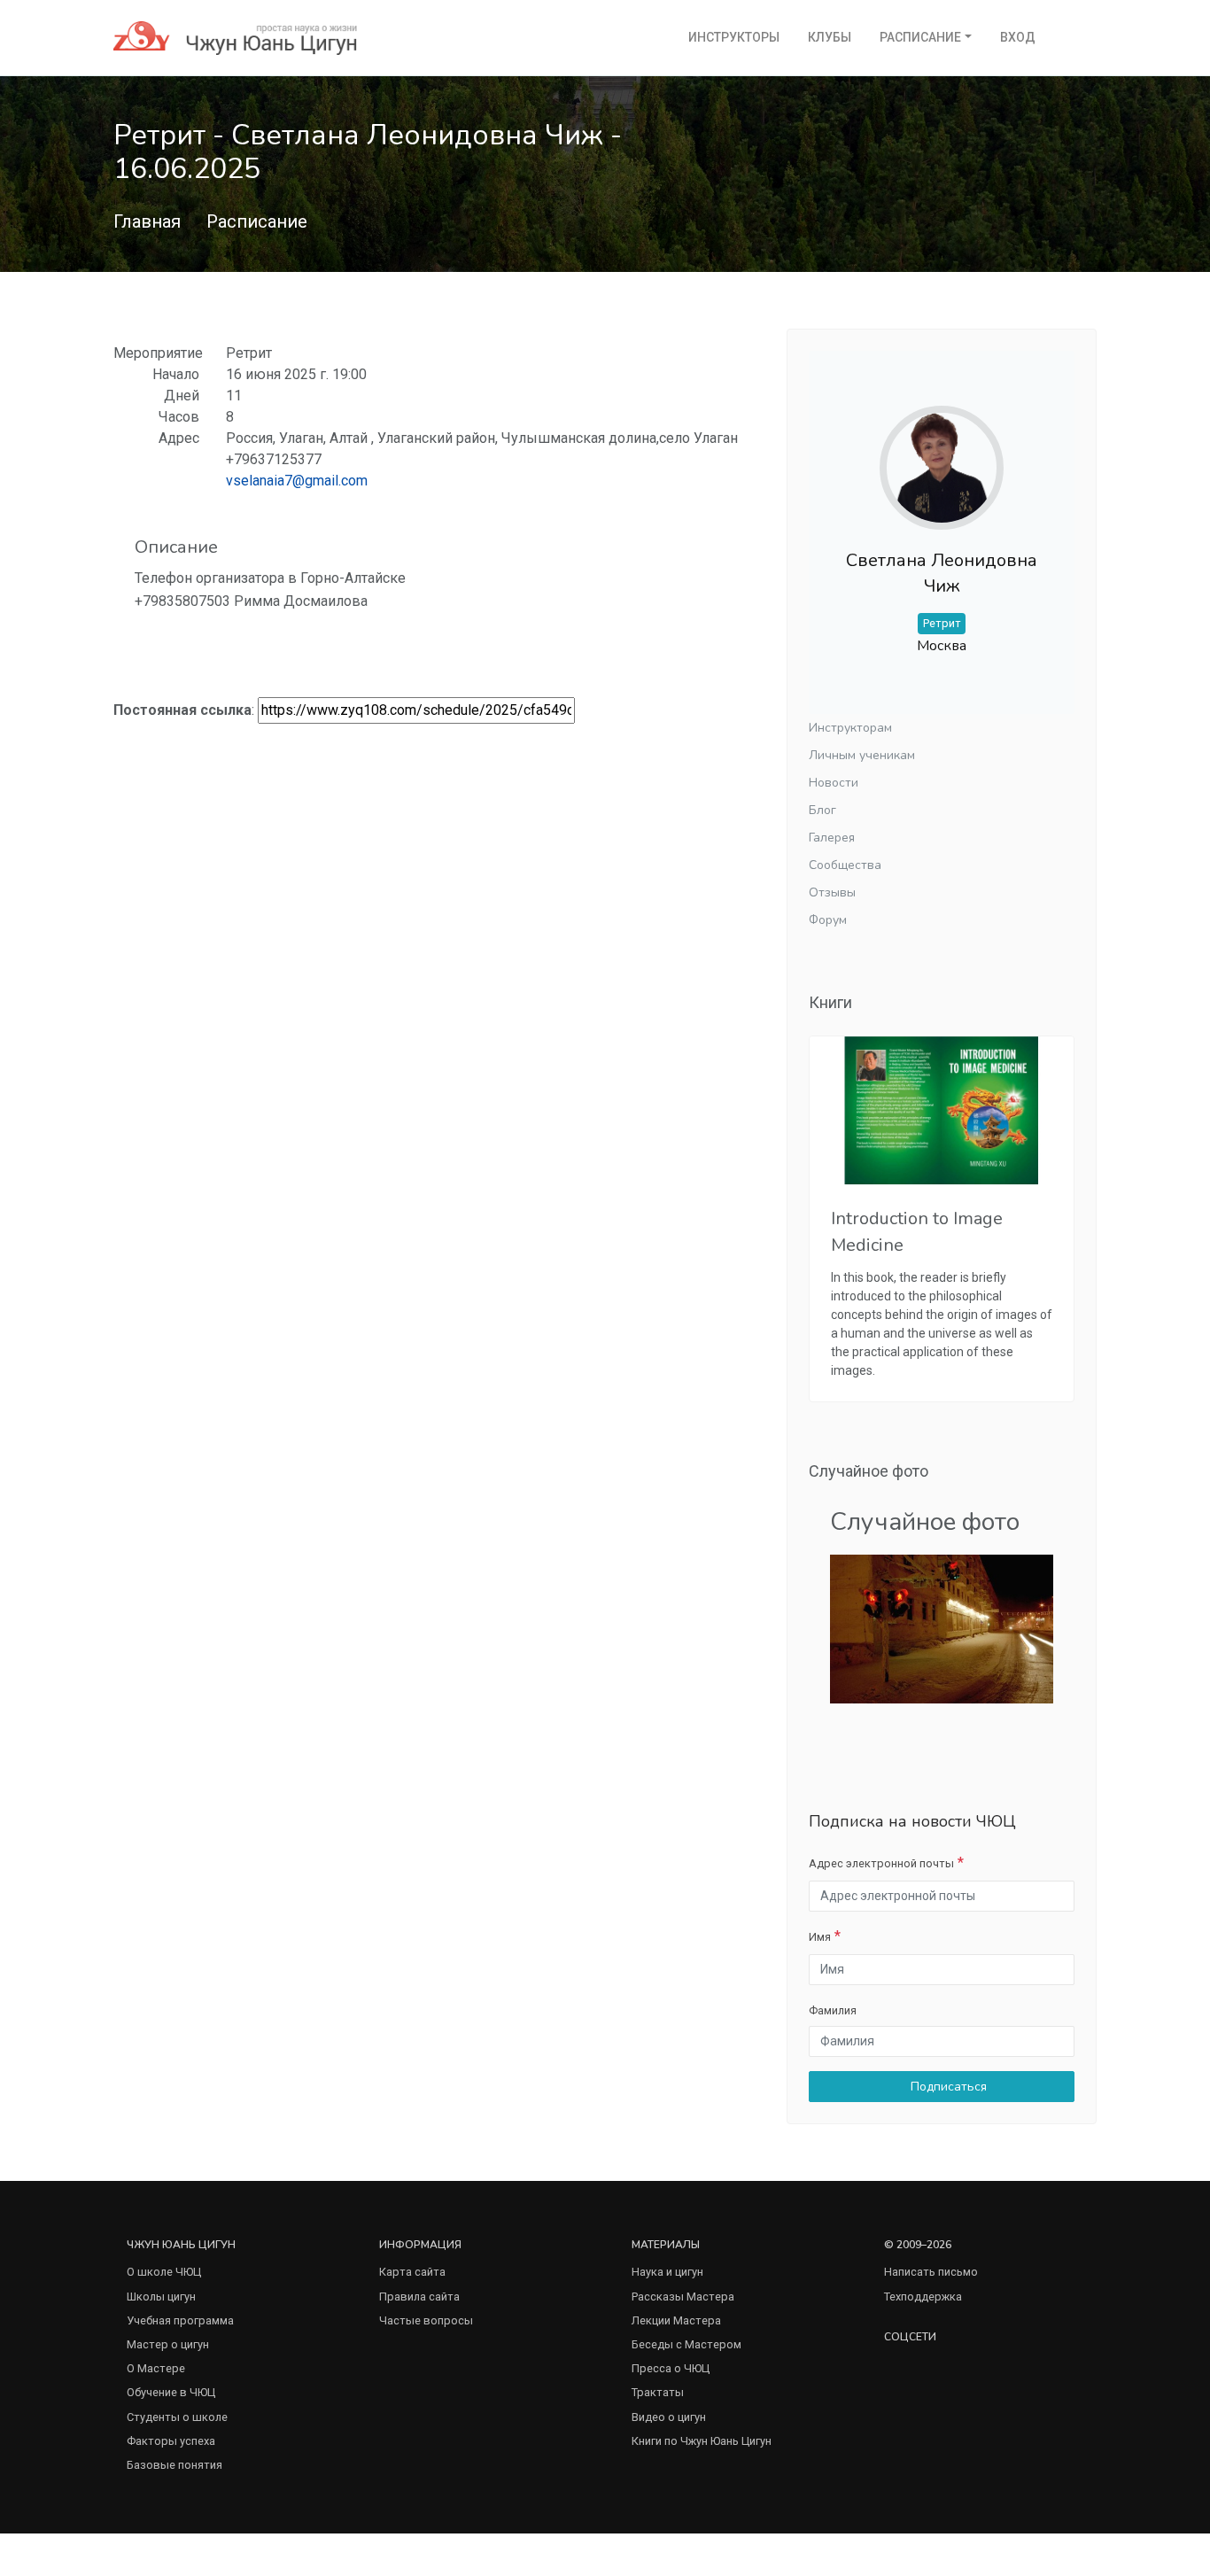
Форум (828, 920)
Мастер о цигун (168, 2344)
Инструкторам (850, 728)
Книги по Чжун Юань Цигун (702, 2441)
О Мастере (156, 2368)
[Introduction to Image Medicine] (942, 1111)
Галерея (832, 838)
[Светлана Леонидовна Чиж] (942, 453)
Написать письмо (931, 2272)
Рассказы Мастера (683, 2297)
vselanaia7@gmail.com (297, 481)
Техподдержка (923, 2297)
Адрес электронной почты (881, 1863)
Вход (1018, 37)
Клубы (830, 37)
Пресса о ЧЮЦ (671, 2368)
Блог (822, 810)
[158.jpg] (942, 1628)
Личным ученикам (862, 755)
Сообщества (845, 865)
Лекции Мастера (676, 2320)
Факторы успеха (171, 2441)
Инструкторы (734, 37)
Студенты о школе (177, 2417)
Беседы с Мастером (686, 2344)
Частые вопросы (426, 2320)
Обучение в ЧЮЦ (171, 2392)
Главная (147, 221)
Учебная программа (180, 2320)
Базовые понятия (175, 2465)
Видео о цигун (669, 2417)
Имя (820, 1937)
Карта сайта (412, 2272)
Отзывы (832, 892)
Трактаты (658, 2392)
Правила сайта (419, 2297)
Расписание (920, 37)
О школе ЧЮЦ (164, 2272)
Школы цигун (161, 2297)
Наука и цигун (667, 2272)
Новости (834, 783)
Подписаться (947, 2087)
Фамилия (833, 2010)
